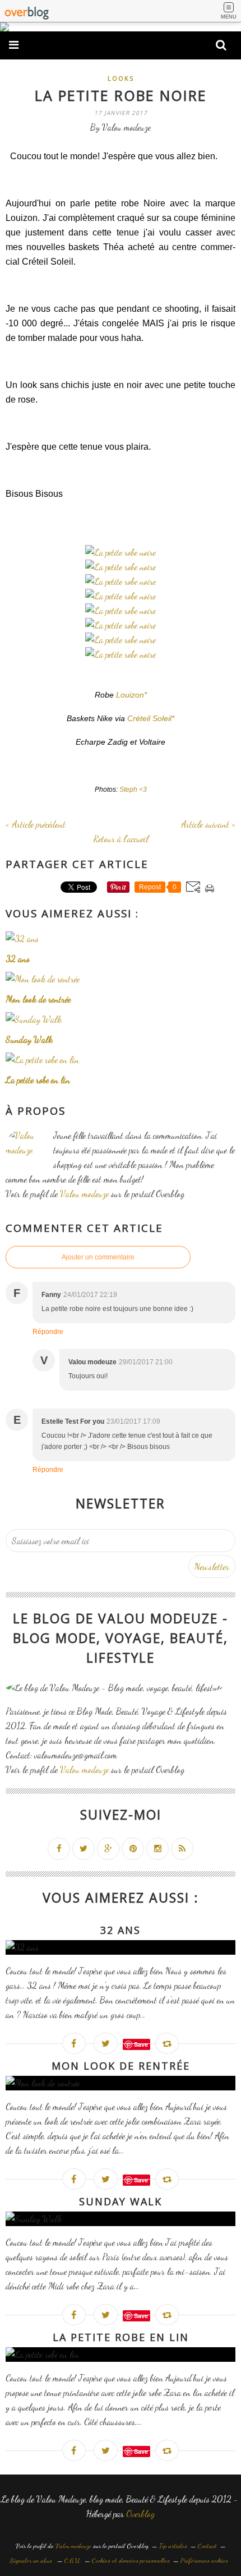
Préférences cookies (204, 2560)
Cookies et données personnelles (131, 2560)
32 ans (121, 1930)
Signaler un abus (32, 2560)
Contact (207, 2546)
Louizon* (131, 695)
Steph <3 (133, 790)
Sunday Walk (121, 2201)
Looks (121, 78)
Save (141, 2044)
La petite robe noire (121, 95)
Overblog (140, 2513)
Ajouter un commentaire (98, 1257)
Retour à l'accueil (121, 839)
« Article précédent (36, 824)
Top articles (173, 2546)
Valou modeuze (84, 1194)
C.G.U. (73, 2560)
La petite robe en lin (121, 2337)
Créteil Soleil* (151, 718)
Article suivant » (208, 824)
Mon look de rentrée (121, 2066)
